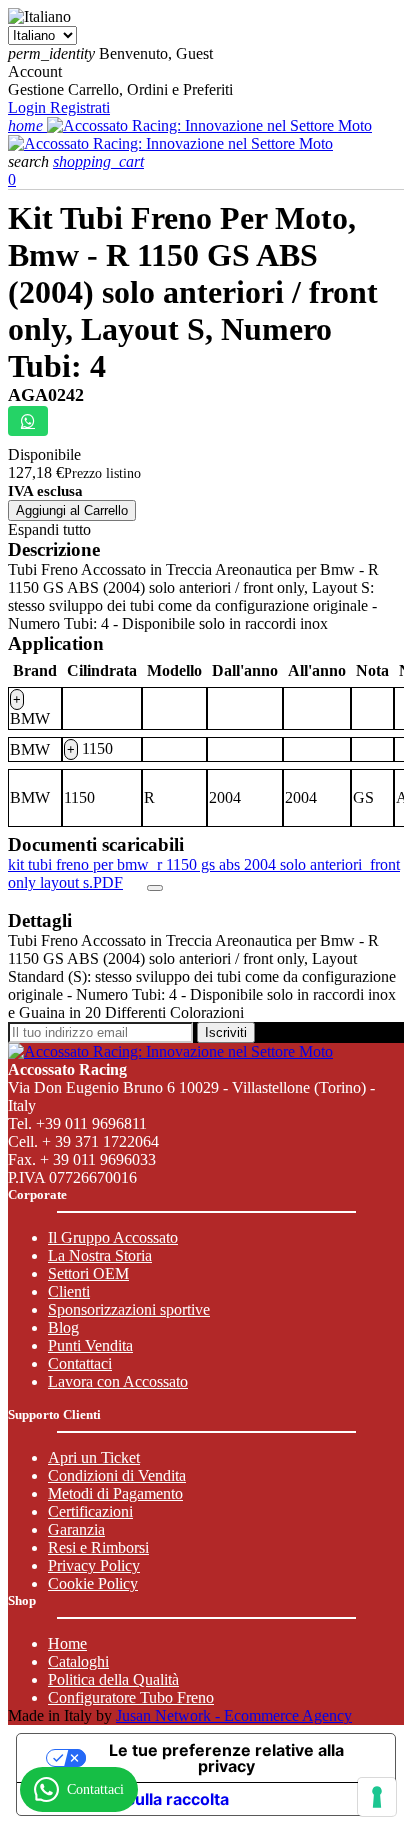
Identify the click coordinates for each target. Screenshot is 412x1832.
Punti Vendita (90, 1345)
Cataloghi (78, 1661)
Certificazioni (90, 1511)
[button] (30, 161)
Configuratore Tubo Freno (131, 1697)
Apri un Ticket (94, 1457)
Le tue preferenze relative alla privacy (226, 1758)
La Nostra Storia (100, 1255)
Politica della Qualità (113, 1679)
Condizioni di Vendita (117, 1475)
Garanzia (76, 1529)
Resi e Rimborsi (98, 1547)
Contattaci (80, 1363)
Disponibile (44, 454)
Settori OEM (88, 1273)
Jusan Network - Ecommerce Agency (234, 1715)
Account (35, 71)
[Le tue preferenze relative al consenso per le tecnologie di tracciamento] (377, 1797)
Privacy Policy (94, 1565)
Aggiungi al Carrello (72, 510)
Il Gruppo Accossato (113, 1237)
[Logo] (209, 125)
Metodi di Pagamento (115, 1493)
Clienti (69, 1291)
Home (67, 1643)
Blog (63, 1327)
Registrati (80, 107)
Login (29, 107)
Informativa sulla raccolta (131, 1799)
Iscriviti (226, 1032)
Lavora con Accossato (118, 1381)
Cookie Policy (93, 1583)
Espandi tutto (49, 529)
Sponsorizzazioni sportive (129, 1309)
